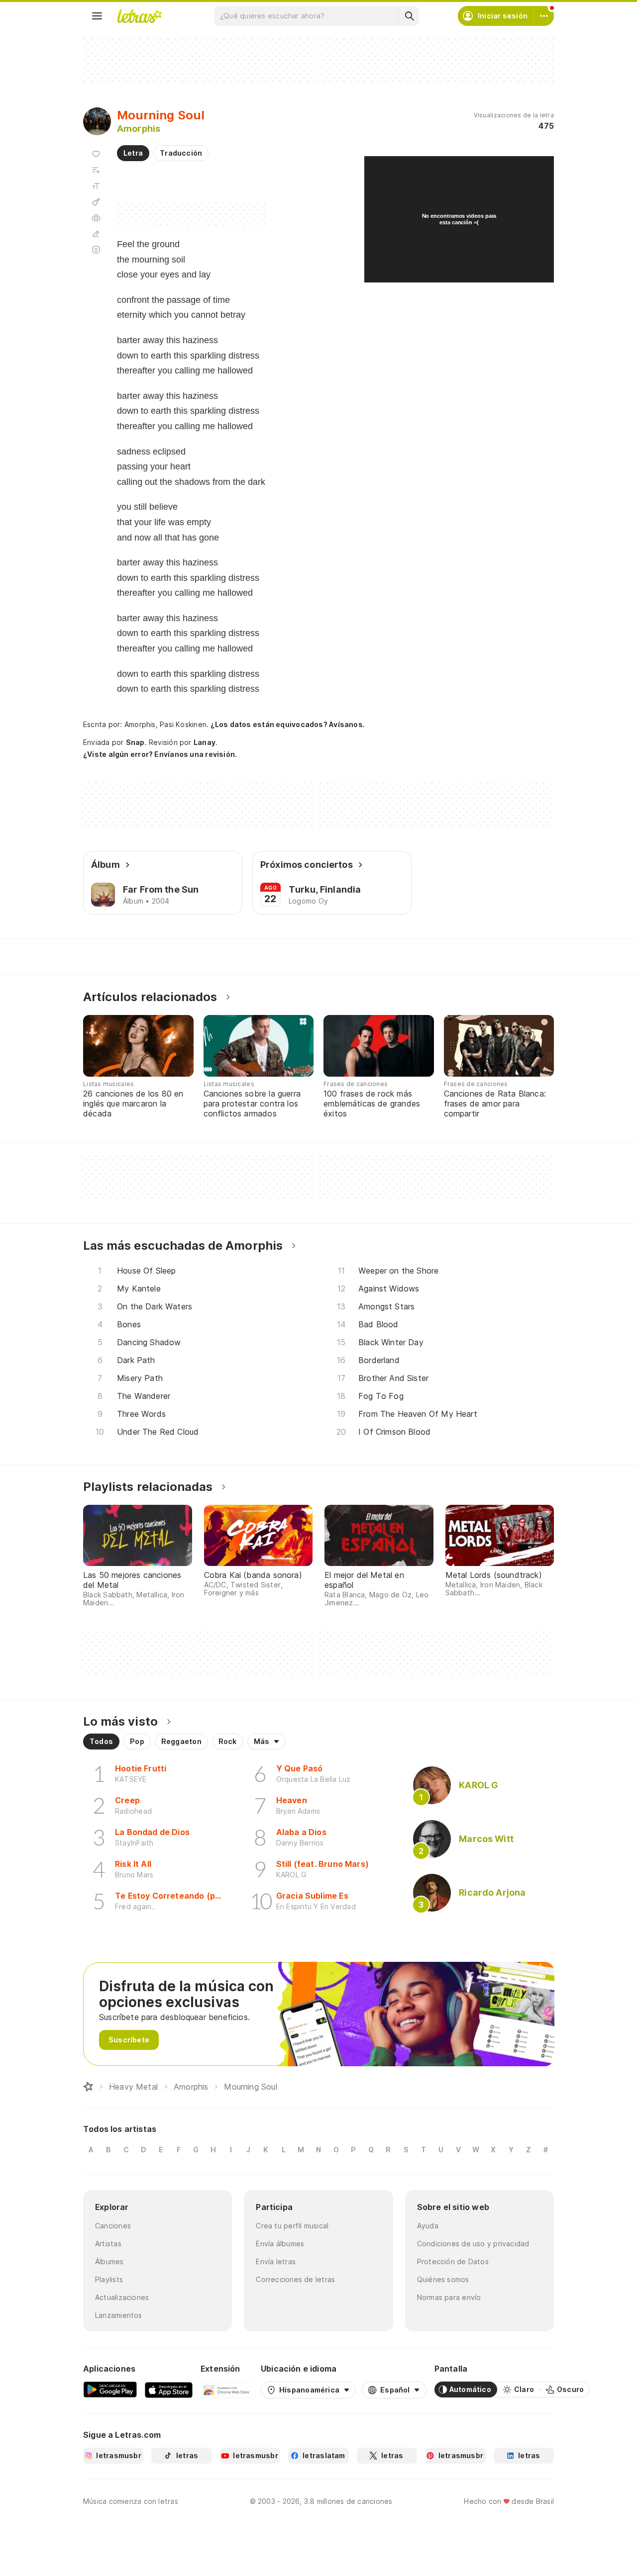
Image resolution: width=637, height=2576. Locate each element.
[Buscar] (409, 16)
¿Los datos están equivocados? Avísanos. (288, 724)
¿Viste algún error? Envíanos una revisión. (160, 754)
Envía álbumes (280, 2244)
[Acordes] (96, 202)
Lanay (205, 742)
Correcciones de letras (295, 2279)
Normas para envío (449, 2297)
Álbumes (109, 2261)
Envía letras (276, 2261)
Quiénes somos (443, 2279)
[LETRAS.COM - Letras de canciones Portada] (139, 16)
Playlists (109, 2279)
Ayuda (428, 2226)
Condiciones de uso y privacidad (473, 2244)
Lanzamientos (119, 2315)
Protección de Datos (453, 2261)
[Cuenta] (544, 16)
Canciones (113, 2226)
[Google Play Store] (110, 2390)
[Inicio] (88, 2087)
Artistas (108, 2244)
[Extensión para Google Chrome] (227, 2390)
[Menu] (97, 16)
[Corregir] (96, 234)
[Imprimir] (96, 218)
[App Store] (169, 2390)
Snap (135, 742)
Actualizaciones (122, 2297)
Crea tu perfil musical (292, 2226)
